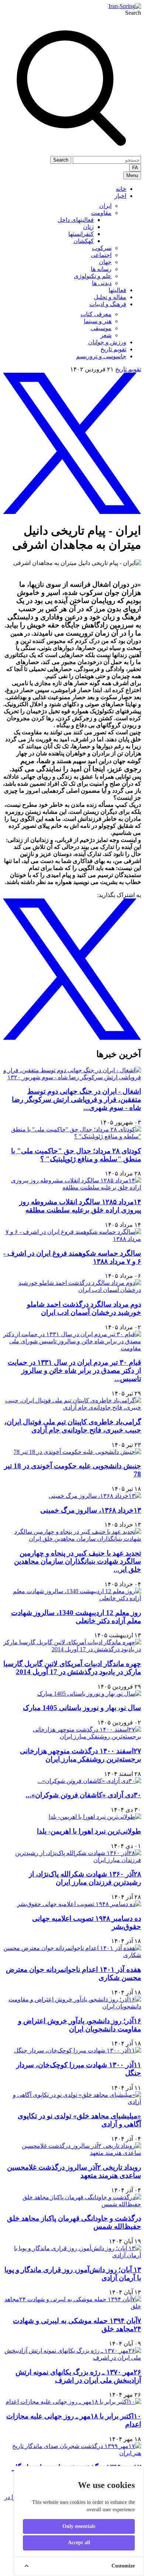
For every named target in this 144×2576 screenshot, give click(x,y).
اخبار (120, 196)
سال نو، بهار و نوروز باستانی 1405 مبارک (82, 1708)
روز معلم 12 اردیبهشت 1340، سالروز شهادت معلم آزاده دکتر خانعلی (76, 1617)
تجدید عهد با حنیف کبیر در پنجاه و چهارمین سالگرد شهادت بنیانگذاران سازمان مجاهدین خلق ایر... (78, 1561)
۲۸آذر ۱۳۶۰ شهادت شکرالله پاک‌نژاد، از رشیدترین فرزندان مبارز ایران (85, 1878)
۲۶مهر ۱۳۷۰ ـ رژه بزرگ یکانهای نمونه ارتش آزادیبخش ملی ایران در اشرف (78, 2376)
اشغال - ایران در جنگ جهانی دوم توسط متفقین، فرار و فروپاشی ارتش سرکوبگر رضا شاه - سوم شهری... (76, 1099)
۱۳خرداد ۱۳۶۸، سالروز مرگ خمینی (91, 1510)
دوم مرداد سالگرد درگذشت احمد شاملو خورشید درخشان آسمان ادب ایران (84, 1308)
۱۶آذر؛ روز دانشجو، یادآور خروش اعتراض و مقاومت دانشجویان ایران (80, 2025)
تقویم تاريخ (113, 349)
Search (133, 13)
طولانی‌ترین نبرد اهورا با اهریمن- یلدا (89, 1831)
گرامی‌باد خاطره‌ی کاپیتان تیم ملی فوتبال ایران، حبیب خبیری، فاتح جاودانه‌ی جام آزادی (73, 1426)
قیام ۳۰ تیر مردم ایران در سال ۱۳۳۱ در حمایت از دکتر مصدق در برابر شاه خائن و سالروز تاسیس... (74, 1370)
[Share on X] (72, 512)
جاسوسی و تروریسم (101, 356)
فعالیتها (117, 290)
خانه (121, 189)
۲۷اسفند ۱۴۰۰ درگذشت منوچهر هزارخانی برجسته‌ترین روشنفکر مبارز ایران (80, 1755)
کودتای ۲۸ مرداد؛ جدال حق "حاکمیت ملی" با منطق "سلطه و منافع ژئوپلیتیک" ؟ (76, 1155)
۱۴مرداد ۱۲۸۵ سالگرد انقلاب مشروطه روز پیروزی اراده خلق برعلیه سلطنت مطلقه (80, 1206)
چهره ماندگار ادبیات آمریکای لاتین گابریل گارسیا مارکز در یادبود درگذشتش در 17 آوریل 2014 (72, 1668)
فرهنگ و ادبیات (108, 304)
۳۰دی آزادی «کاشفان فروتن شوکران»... (83, 1795)
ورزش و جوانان (107, 342)
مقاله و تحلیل (110, 297)
